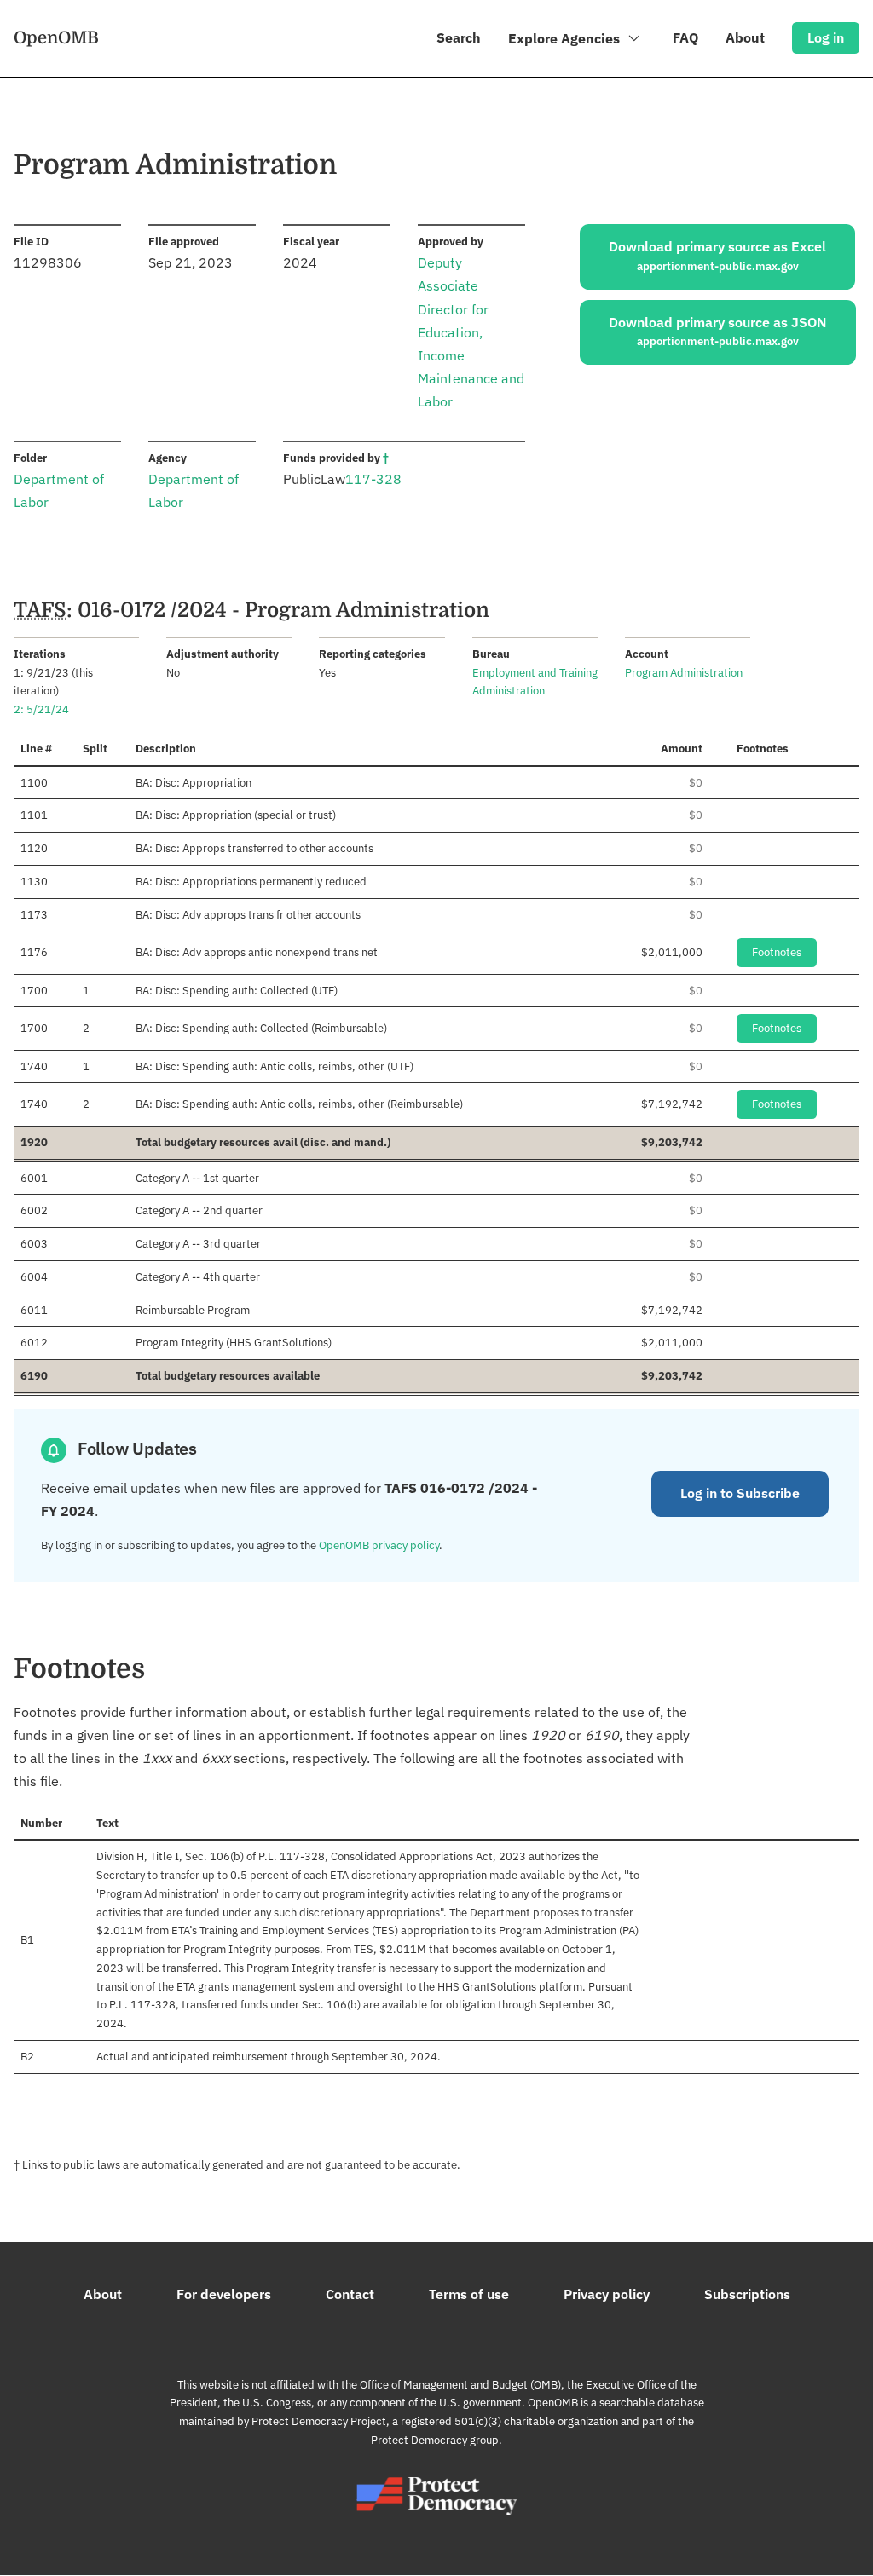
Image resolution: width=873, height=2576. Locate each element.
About (745, 37)
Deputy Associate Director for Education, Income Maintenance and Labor (471, 332)
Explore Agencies (566, 38)
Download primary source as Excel (717, 256)
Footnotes (777, 952)
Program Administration (684, 673)
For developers (224, 2294)
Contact (350, 2294)
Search (459, 37)
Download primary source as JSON (718, 331)
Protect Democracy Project (319, 2421)
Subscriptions (747, 2294)
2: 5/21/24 (41, 709)
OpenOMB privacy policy (379, 1545)
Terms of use (469, 2294)
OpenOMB (56, 37)
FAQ (685, 37)
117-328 (373, 479)
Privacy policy (607, 2294)
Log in (826, 37)
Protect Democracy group (435, 2440)
